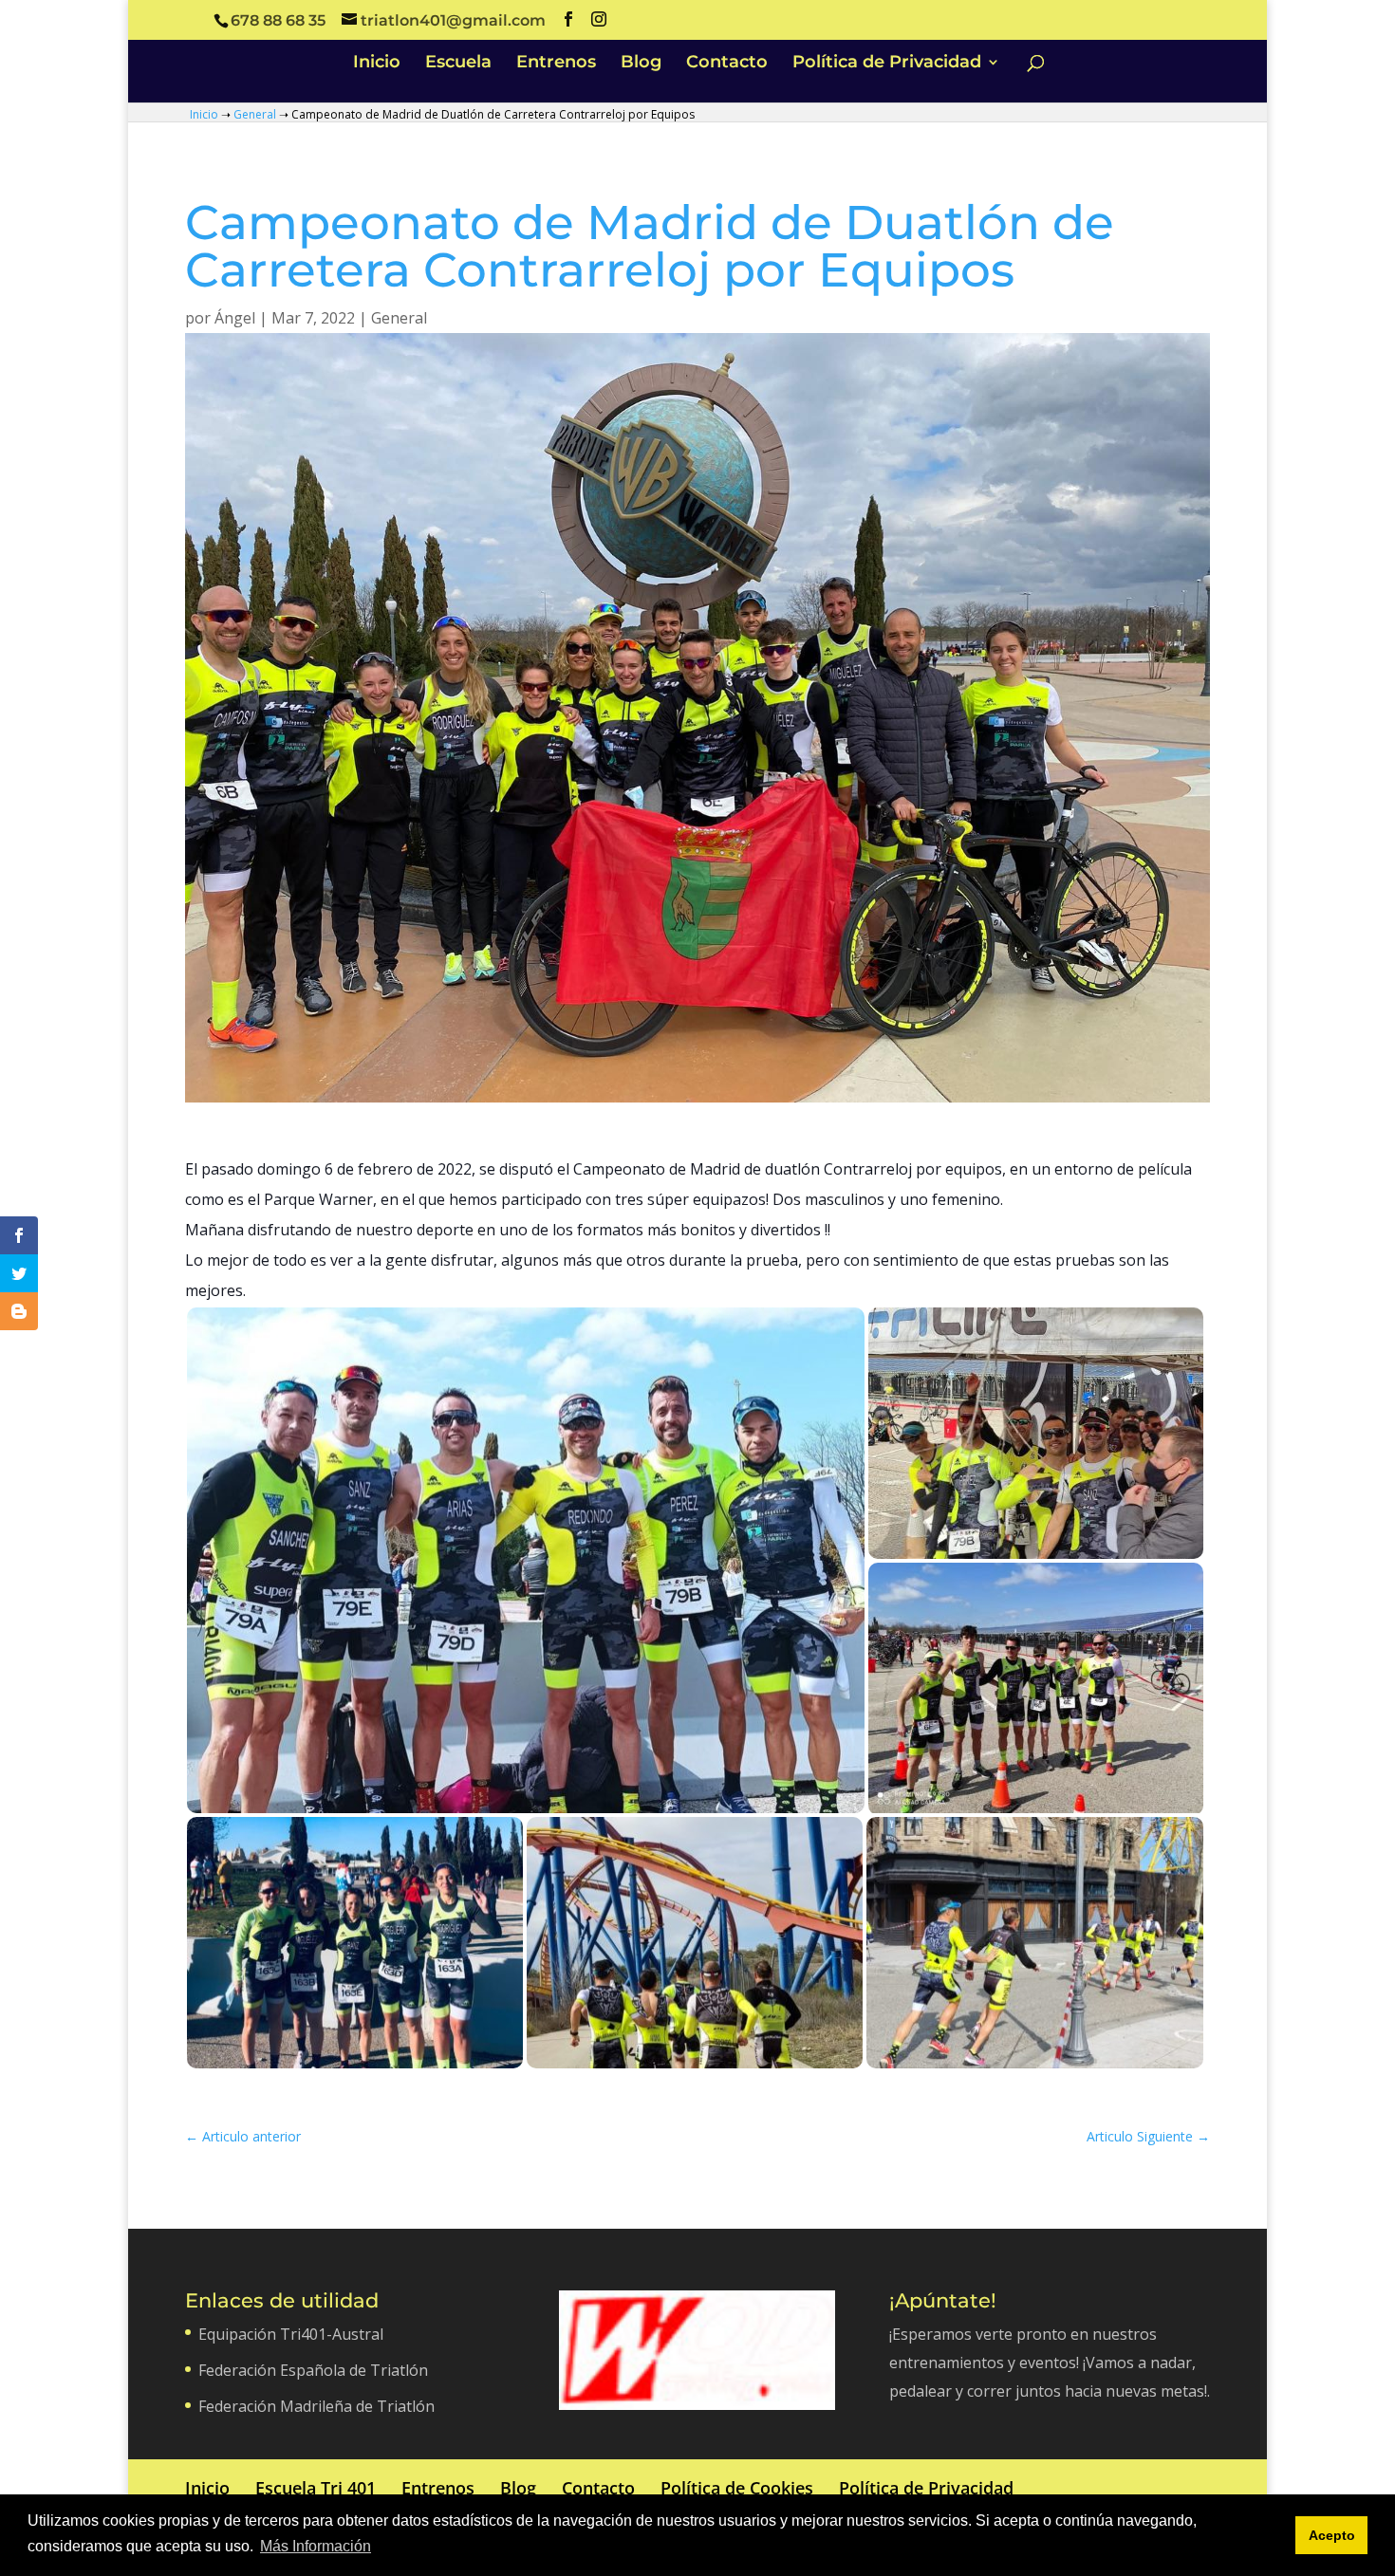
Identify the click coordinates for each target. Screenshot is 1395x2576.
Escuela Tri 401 (316, 2488)
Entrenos (556, 64)
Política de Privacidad (887, 64)
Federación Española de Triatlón (313, 2370)
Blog (641, 64)
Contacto (727, 64)
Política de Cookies (737, 2488)
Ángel (235, 318)
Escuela (458, 64)
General (255, 114)
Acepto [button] (1332, 2535)
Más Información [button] (316, 2546)
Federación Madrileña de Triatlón (316, 2406)
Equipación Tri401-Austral (291, 2334)
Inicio (377, 64)
